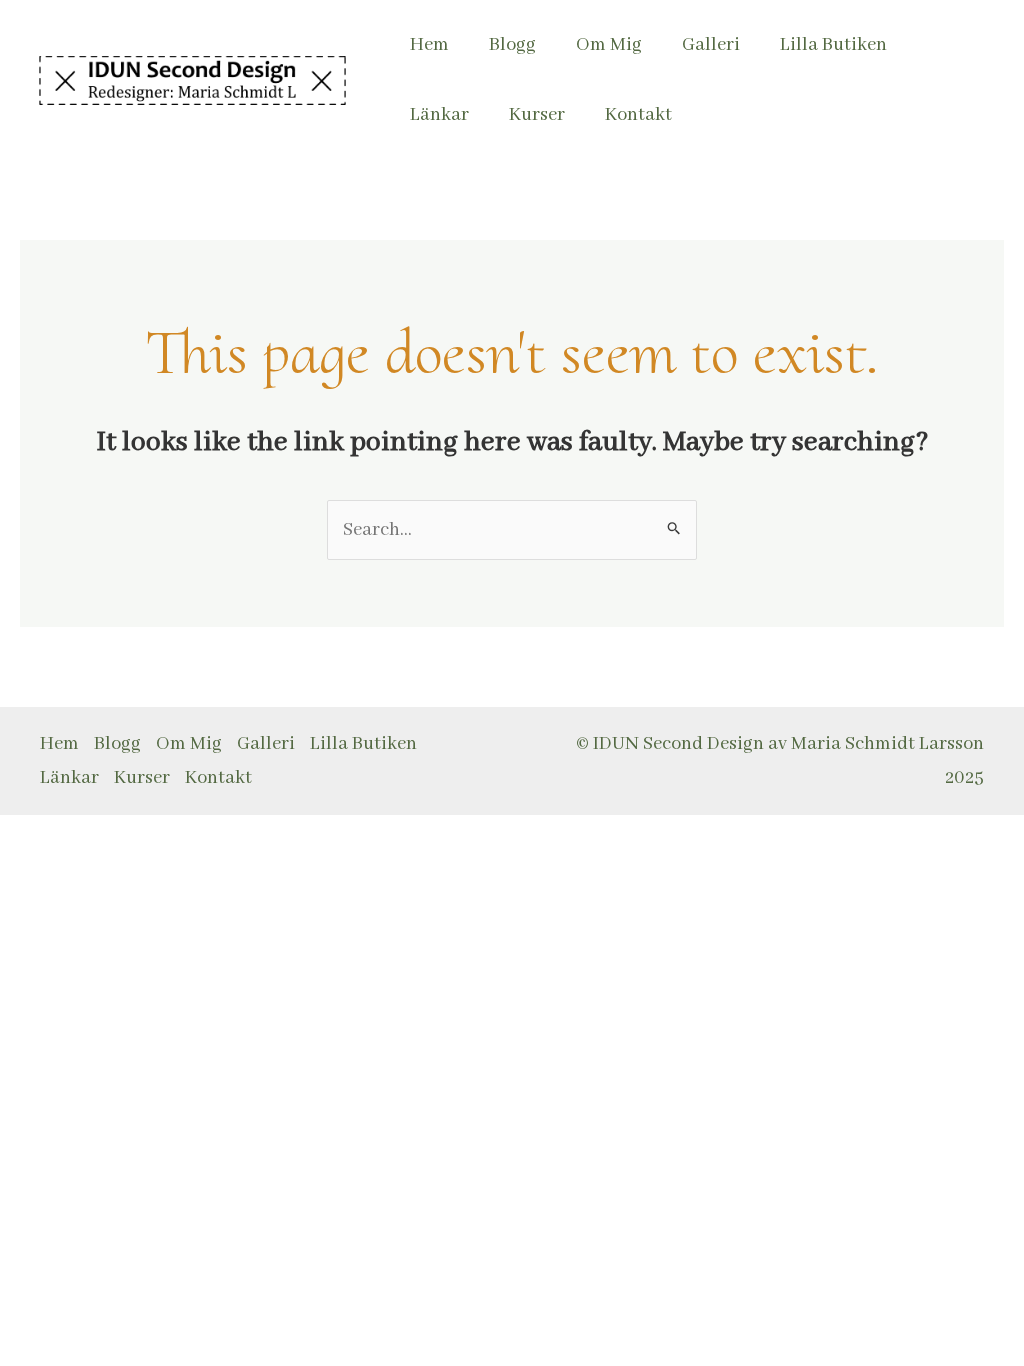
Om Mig (609, 45)
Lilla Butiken (833, 45)
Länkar (439, 115)
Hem (429, 45)
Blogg (512, 45)
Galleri (711, 45)
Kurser (537, 115)
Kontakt (638, 115)
